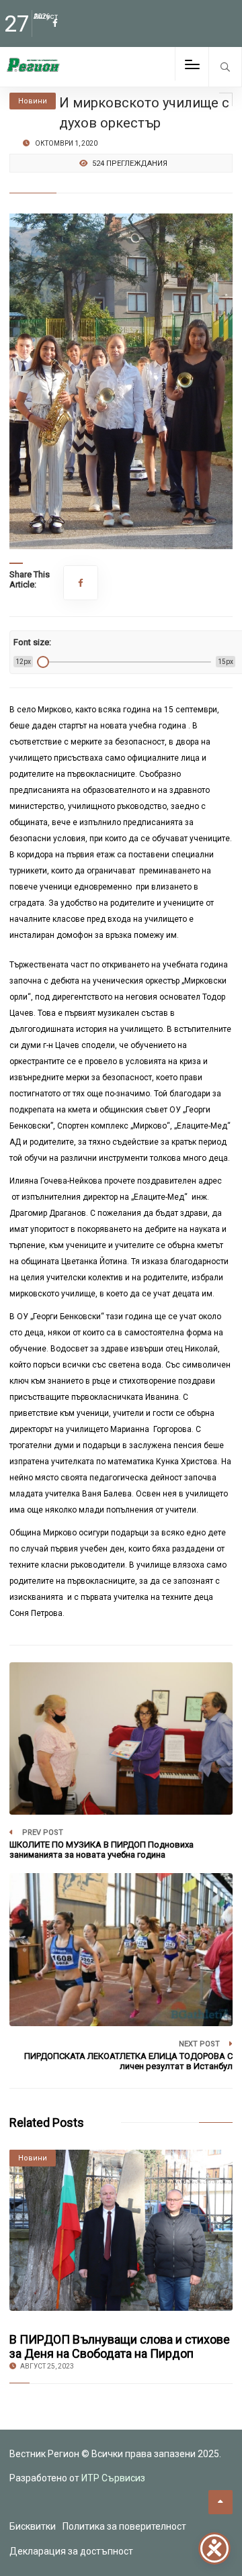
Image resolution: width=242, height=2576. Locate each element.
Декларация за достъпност (71, 2551)
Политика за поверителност (124, 2526)
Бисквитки (33, 2526)
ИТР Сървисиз (113, 2478)
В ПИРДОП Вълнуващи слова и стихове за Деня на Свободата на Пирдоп (120, 2346)
